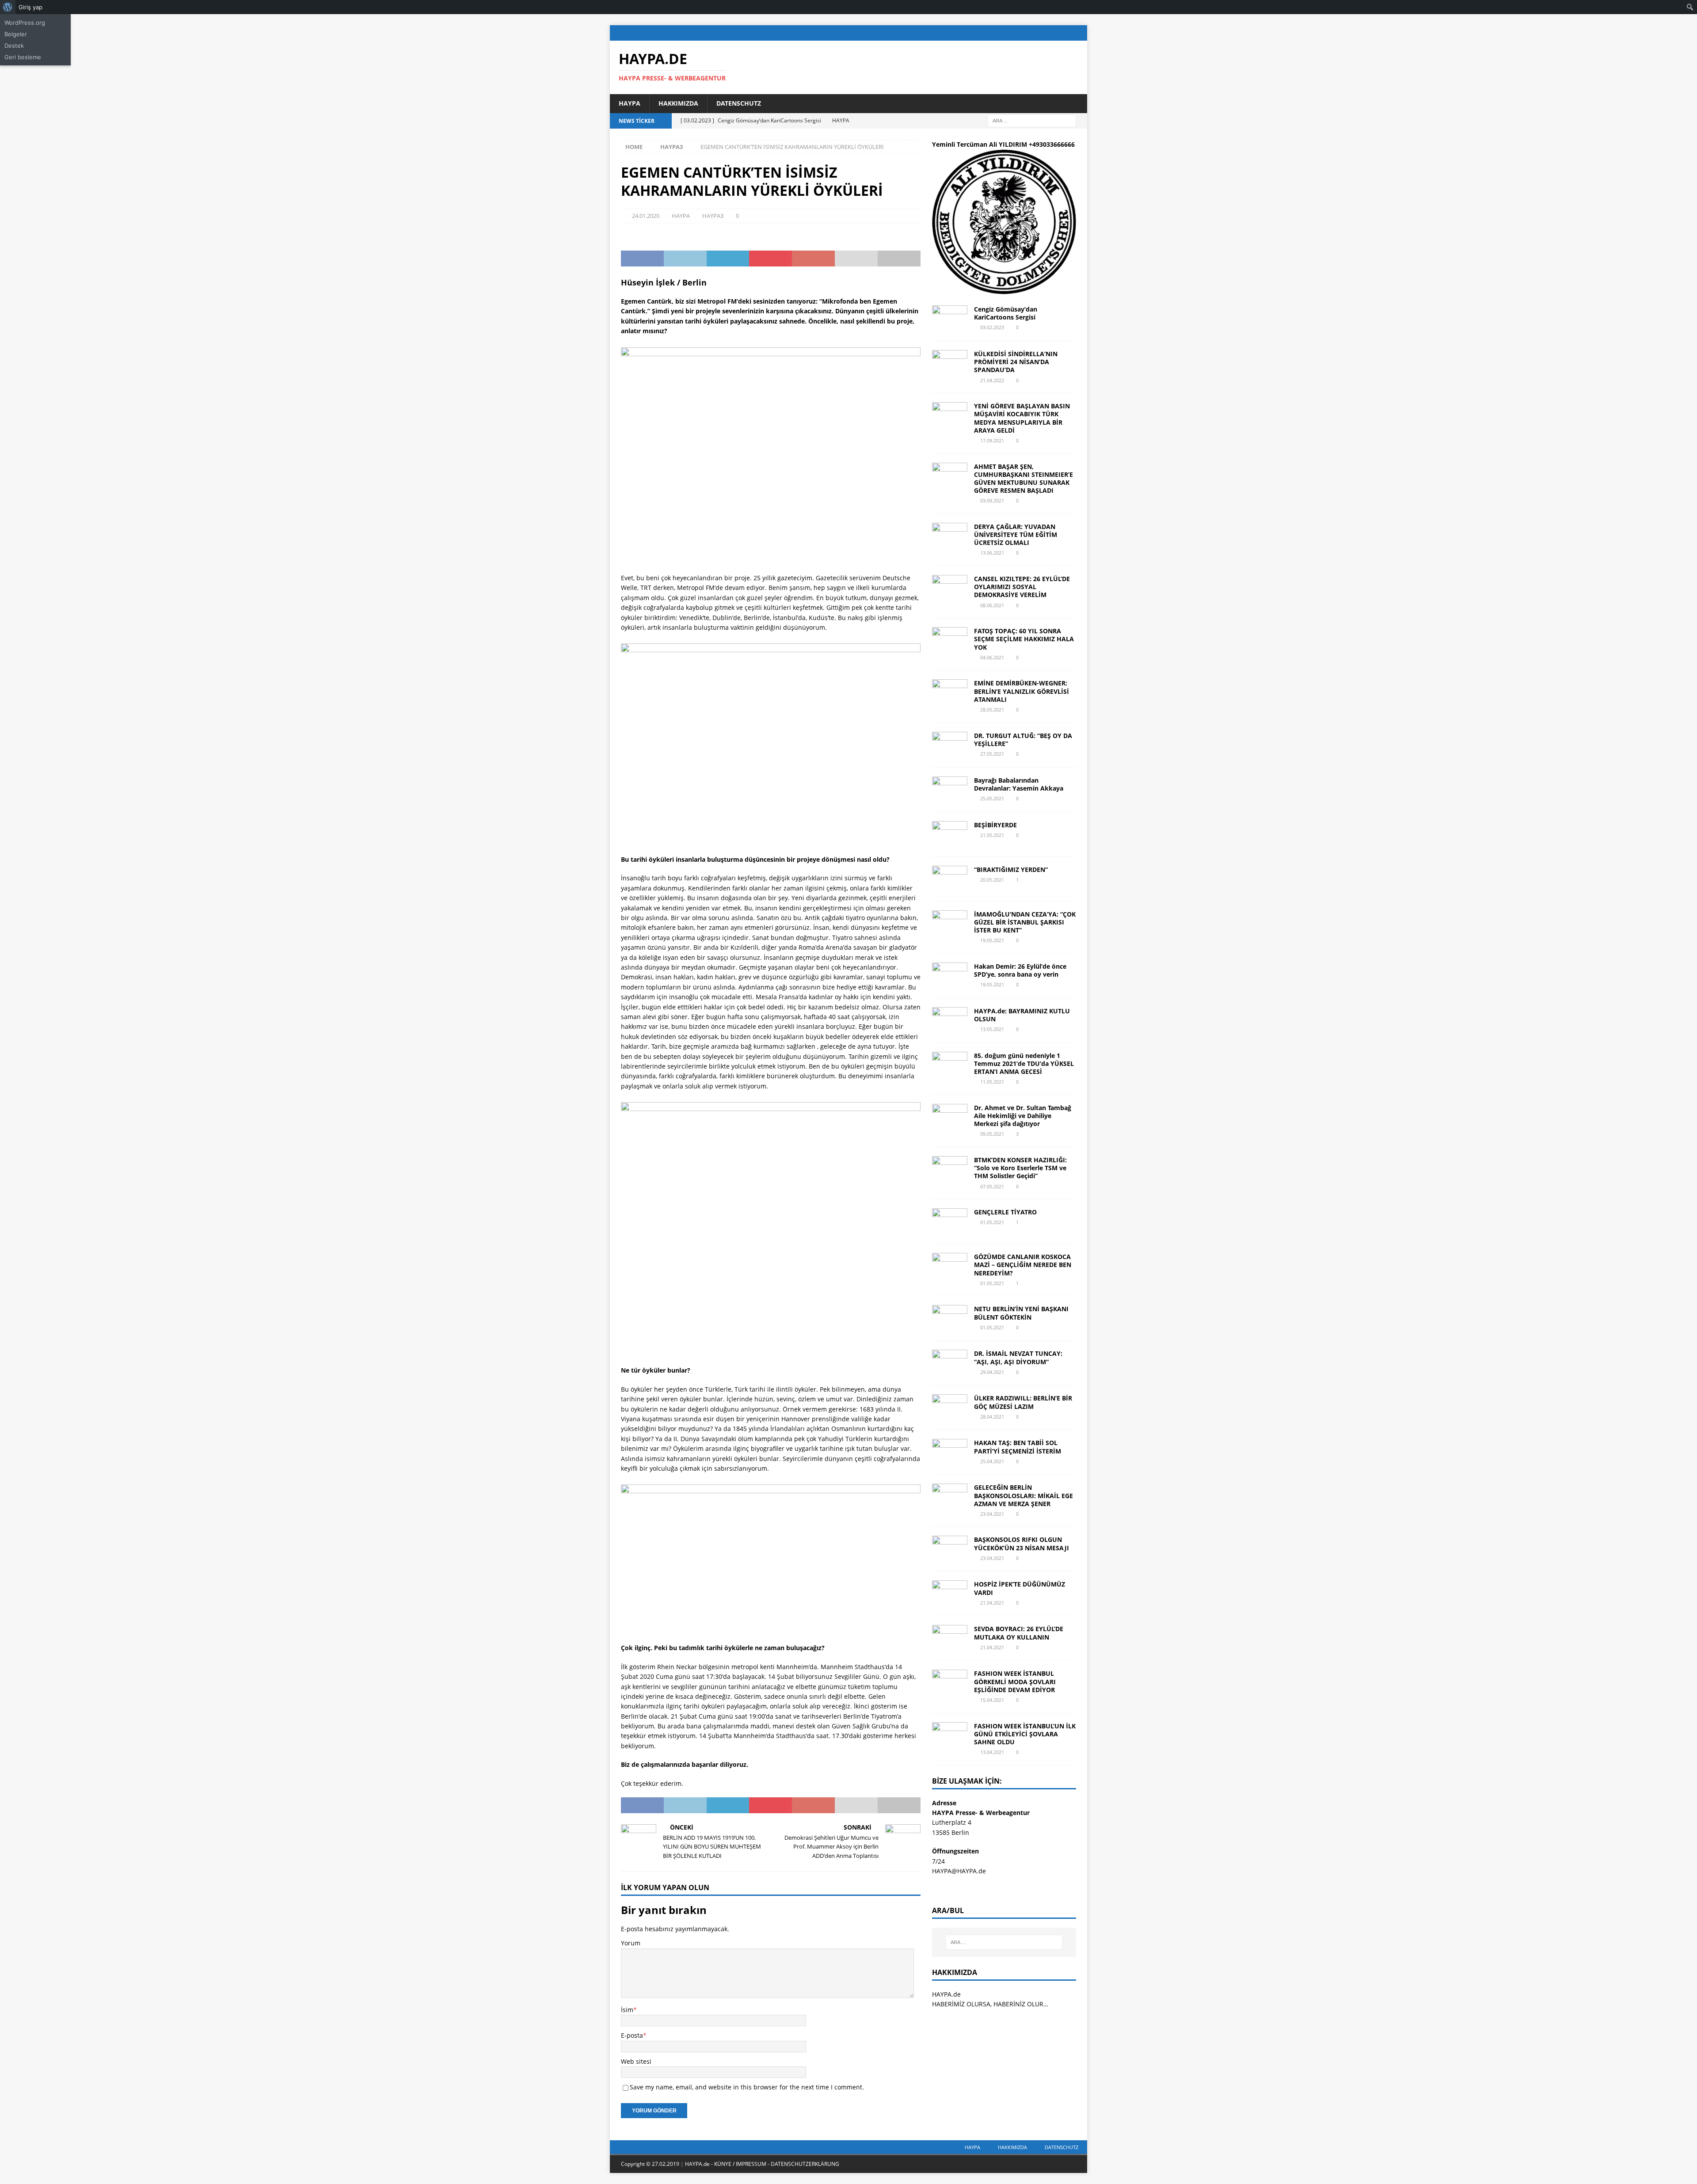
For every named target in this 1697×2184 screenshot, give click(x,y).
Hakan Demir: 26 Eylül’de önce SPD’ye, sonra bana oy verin (1020, 970)
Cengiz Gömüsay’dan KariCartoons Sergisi (1006, 313)
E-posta (632, 2035)
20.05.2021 (992, 880)
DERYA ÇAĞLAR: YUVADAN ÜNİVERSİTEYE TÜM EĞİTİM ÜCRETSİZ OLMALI (1016, 535)
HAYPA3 (713, 216)
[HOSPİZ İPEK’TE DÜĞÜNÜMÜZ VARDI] (950, 1594)
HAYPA (630, 103)
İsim (627, 2010)
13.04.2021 (992, 1752)
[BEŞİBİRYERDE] (950, 834)
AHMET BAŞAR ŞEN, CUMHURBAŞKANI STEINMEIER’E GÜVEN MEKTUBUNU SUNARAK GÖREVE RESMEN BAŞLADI (1024, 479)
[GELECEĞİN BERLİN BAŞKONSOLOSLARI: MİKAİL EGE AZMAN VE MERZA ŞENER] (950, 1497)
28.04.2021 (992, 1417)
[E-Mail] (1079, 33)
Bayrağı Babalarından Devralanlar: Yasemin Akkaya (1019, 784)
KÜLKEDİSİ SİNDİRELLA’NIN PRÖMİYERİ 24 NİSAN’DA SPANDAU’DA (1016, 362)
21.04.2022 (992, 380)
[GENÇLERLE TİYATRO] (950, 1221)
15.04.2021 (992, 1700)
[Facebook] (1028, 33)
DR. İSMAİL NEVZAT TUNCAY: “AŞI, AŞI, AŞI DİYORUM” (1018, 1357)
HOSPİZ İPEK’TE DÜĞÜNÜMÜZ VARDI (1020, 1588)
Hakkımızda (678, 103)
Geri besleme (23, 57)
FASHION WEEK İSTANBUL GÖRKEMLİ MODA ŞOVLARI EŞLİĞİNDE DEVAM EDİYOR (1015, 1681)
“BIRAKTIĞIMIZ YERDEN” (1011, 869)
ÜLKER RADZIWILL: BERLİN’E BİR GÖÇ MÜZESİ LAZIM (1023, 1402)
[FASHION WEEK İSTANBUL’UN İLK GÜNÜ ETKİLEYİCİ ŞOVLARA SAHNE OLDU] (950, 1735)
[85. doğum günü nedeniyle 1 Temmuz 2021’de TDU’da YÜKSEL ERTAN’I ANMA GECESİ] (950, 1065)
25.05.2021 (992, 798)
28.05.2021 (992, 710)
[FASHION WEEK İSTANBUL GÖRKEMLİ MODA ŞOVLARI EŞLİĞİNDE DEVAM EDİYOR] (950, 1683)
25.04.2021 (992, 1461)
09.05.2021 (992, 1134)
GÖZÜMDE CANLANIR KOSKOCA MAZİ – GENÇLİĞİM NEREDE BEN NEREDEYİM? (1023, 1265)
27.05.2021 (992, 754)
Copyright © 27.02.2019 (651, 2164)
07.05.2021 (992, 1186)
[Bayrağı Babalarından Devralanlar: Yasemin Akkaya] (950, 790)
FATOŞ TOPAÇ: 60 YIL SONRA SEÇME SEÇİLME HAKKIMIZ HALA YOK (1024, 639)
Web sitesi (636, 2061)
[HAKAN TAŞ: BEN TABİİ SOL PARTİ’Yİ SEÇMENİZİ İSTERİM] (950, 1452)
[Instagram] (1062, 33)
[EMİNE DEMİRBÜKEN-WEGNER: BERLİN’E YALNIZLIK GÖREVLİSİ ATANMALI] (950, 692)
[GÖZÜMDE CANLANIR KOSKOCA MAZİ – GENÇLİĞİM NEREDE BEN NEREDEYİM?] (950, 1266)
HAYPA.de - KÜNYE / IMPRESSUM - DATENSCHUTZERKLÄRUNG (762, 2164)
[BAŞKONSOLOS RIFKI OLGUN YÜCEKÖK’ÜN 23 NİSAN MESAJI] (950, 1549)
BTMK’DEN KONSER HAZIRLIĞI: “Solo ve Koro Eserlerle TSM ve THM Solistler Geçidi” (1020, 1168)
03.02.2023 (992, 327)
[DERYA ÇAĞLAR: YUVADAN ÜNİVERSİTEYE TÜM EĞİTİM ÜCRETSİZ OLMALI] (950, 536)
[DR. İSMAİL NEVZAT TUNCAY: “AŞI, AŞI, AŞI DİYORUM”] (950, 1363)
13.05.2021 (992, 1029)
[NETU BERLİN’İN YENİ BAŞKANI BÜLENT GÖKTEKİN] (950, 1318)
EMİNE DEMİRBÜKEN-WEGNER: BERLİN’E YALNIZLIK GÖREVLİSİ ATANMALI (1022, 691)
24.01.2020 (646, 216)
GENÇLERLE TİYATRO (1005, 1212)
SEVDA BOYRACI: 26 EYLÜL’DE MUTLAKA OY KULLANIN (1019, 1633)
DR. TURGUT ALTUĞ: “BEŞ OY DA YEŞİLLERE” (1023, 740)
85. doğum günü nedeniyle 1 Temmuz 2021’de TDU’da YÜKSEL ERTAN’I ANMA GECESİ (1024, 1063)
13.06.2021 (992, 553)
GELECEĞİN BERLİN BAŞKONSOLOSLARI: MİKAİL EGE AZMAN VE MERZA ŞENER (1024, 1495)
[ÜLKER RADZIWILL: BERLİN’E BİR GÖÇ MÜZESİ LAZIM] (950, 1408)
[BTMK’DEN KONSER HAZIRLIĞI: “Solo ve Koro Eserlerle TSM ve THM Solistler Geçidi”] (950, 1169)
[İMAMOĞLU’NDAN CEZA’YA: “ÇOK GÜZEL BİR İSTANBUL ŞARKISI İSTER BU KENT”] (950, 924)
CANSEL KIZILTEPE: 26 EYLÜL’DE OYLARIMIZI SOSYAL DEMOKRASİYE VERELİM (1022, 587)
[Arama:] (1032, 120)
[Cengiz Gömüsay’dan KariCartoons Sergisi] (950, 319)
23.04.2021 (992, 1514)
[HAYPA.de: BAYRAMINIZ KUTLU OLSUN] (950, 1020)
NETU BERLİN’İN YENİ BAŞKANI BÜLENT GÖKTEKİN (1021, 1313)
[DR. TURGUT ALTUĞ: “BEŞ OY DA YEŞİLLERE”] (950, 745)
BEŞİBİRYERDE (995, 825)
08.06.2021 (992, 605)
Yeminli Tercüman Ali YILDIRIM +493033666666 (1003, 144)
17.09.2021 (992, 440)
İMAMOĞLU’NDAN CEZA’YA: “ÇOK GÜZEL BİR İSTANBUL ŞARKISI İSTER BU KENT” (1025, 922)
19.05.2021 (992, 940)
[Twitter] (1045, 33)
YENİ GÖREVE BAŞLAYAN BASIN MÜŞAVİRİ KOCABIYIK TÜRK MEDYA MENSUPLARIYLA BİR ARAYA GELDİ (1022, 418)
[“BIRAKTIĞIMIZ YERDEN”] (950, 879)
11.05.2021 (992, 1082)
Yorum (631, 1943)
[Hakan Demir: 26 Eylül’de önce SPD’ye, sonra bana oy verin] (950, 976)
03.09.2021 (992, 500)
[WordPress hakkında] (8, 7)
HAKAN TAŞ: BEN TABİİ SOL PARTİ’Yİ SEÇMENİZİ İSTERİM (1018, 1447)
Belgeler (16, 34)
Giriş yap (30, 7)
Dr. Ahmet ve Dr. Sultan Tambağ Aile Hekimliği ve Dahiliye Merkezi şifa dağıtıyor (1023, 1116)
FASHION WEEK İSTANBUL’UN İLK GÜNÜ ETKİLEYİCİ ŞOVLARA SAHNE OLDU (1025, 1734)
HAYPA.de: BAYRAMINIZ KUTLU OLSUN (1022, 1015)
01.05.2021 (992, 1222)
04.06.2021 (992, 657)
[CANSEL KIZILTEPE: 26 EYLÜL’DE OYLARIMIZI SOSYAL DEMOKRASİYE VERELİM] (950, 588)
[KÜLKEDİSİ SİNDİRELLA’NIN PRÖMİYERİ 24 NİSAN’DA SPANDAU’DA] (950, 363)
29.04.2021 (992, 1372)
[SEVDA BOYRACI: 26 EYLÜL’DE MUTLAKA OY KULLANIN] (950, 1638)
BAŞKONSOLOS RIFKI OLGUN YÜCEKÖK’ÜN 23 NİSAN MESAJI (1022, 1543)
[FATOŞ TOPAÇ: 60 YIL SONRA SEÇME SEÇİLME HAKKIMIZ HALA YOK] (950, 640)
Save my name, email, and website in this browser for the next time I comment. (747, 2087)
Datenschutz (739, 103)
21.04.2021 (992, 1603)
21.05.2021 (992, 835)
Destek (14, 46)
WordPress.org (25, 23)
